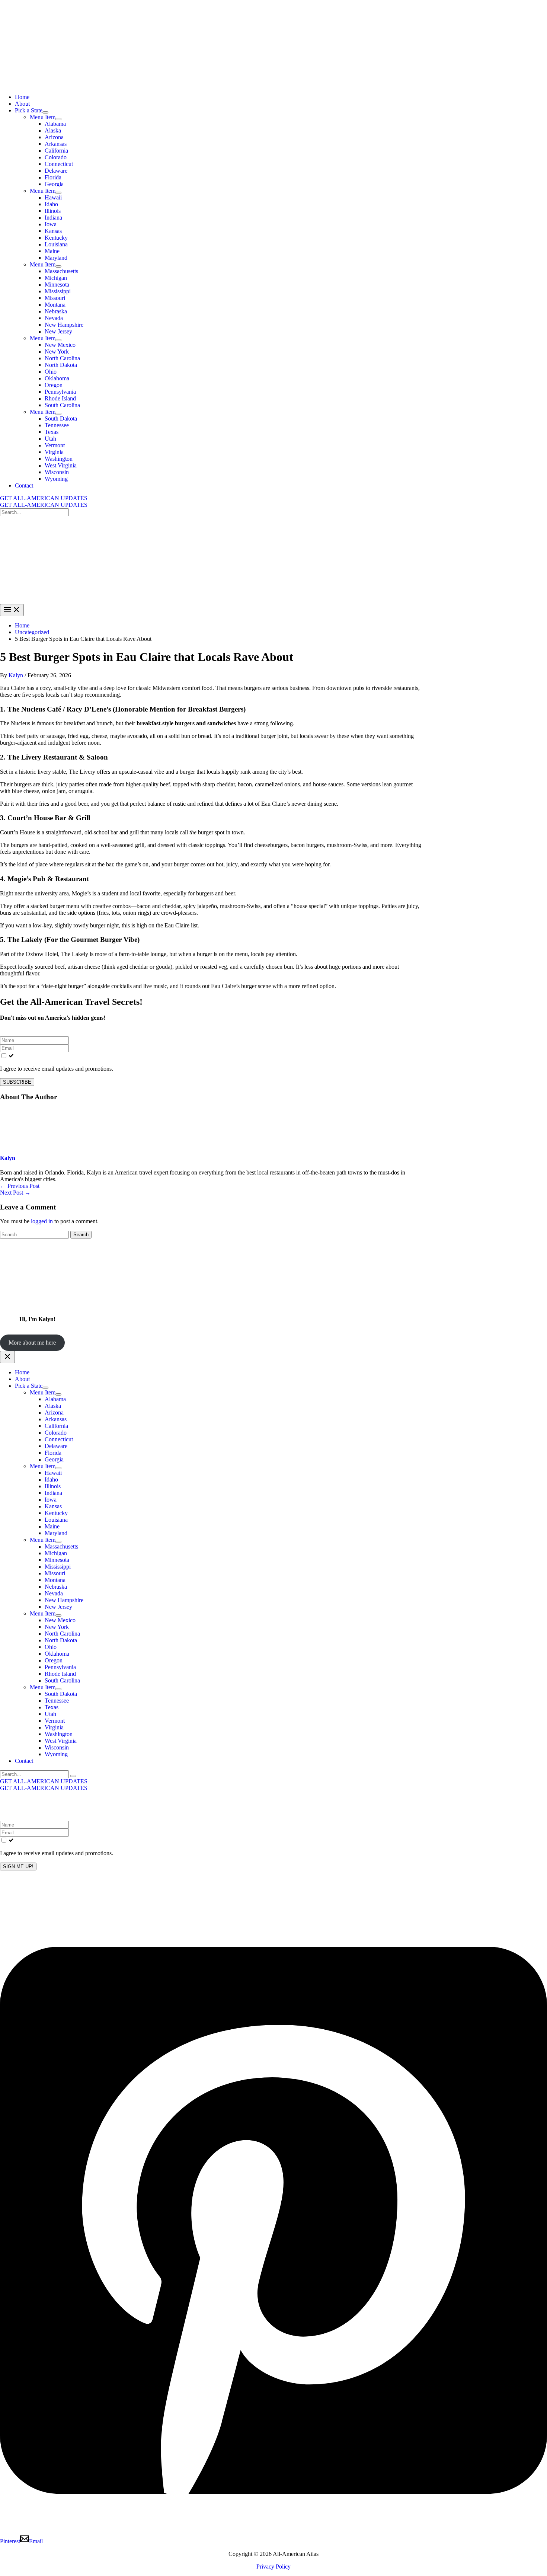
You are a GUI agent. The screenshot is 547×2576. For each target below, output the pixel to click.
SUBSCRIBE (17, 1082)
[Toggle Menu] (45, 112)
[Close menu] (7, 1357)
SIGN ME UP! (18, 1867)
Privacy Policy (273, 2567)
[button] (273, 498)
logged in (42, 1221)
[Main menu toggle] (12, 610)
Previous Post (20, 1186)
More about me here (32, 1343)
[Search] (73, 1776)
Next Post (15, 1193)
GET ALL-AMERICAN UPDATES (44, 505)
